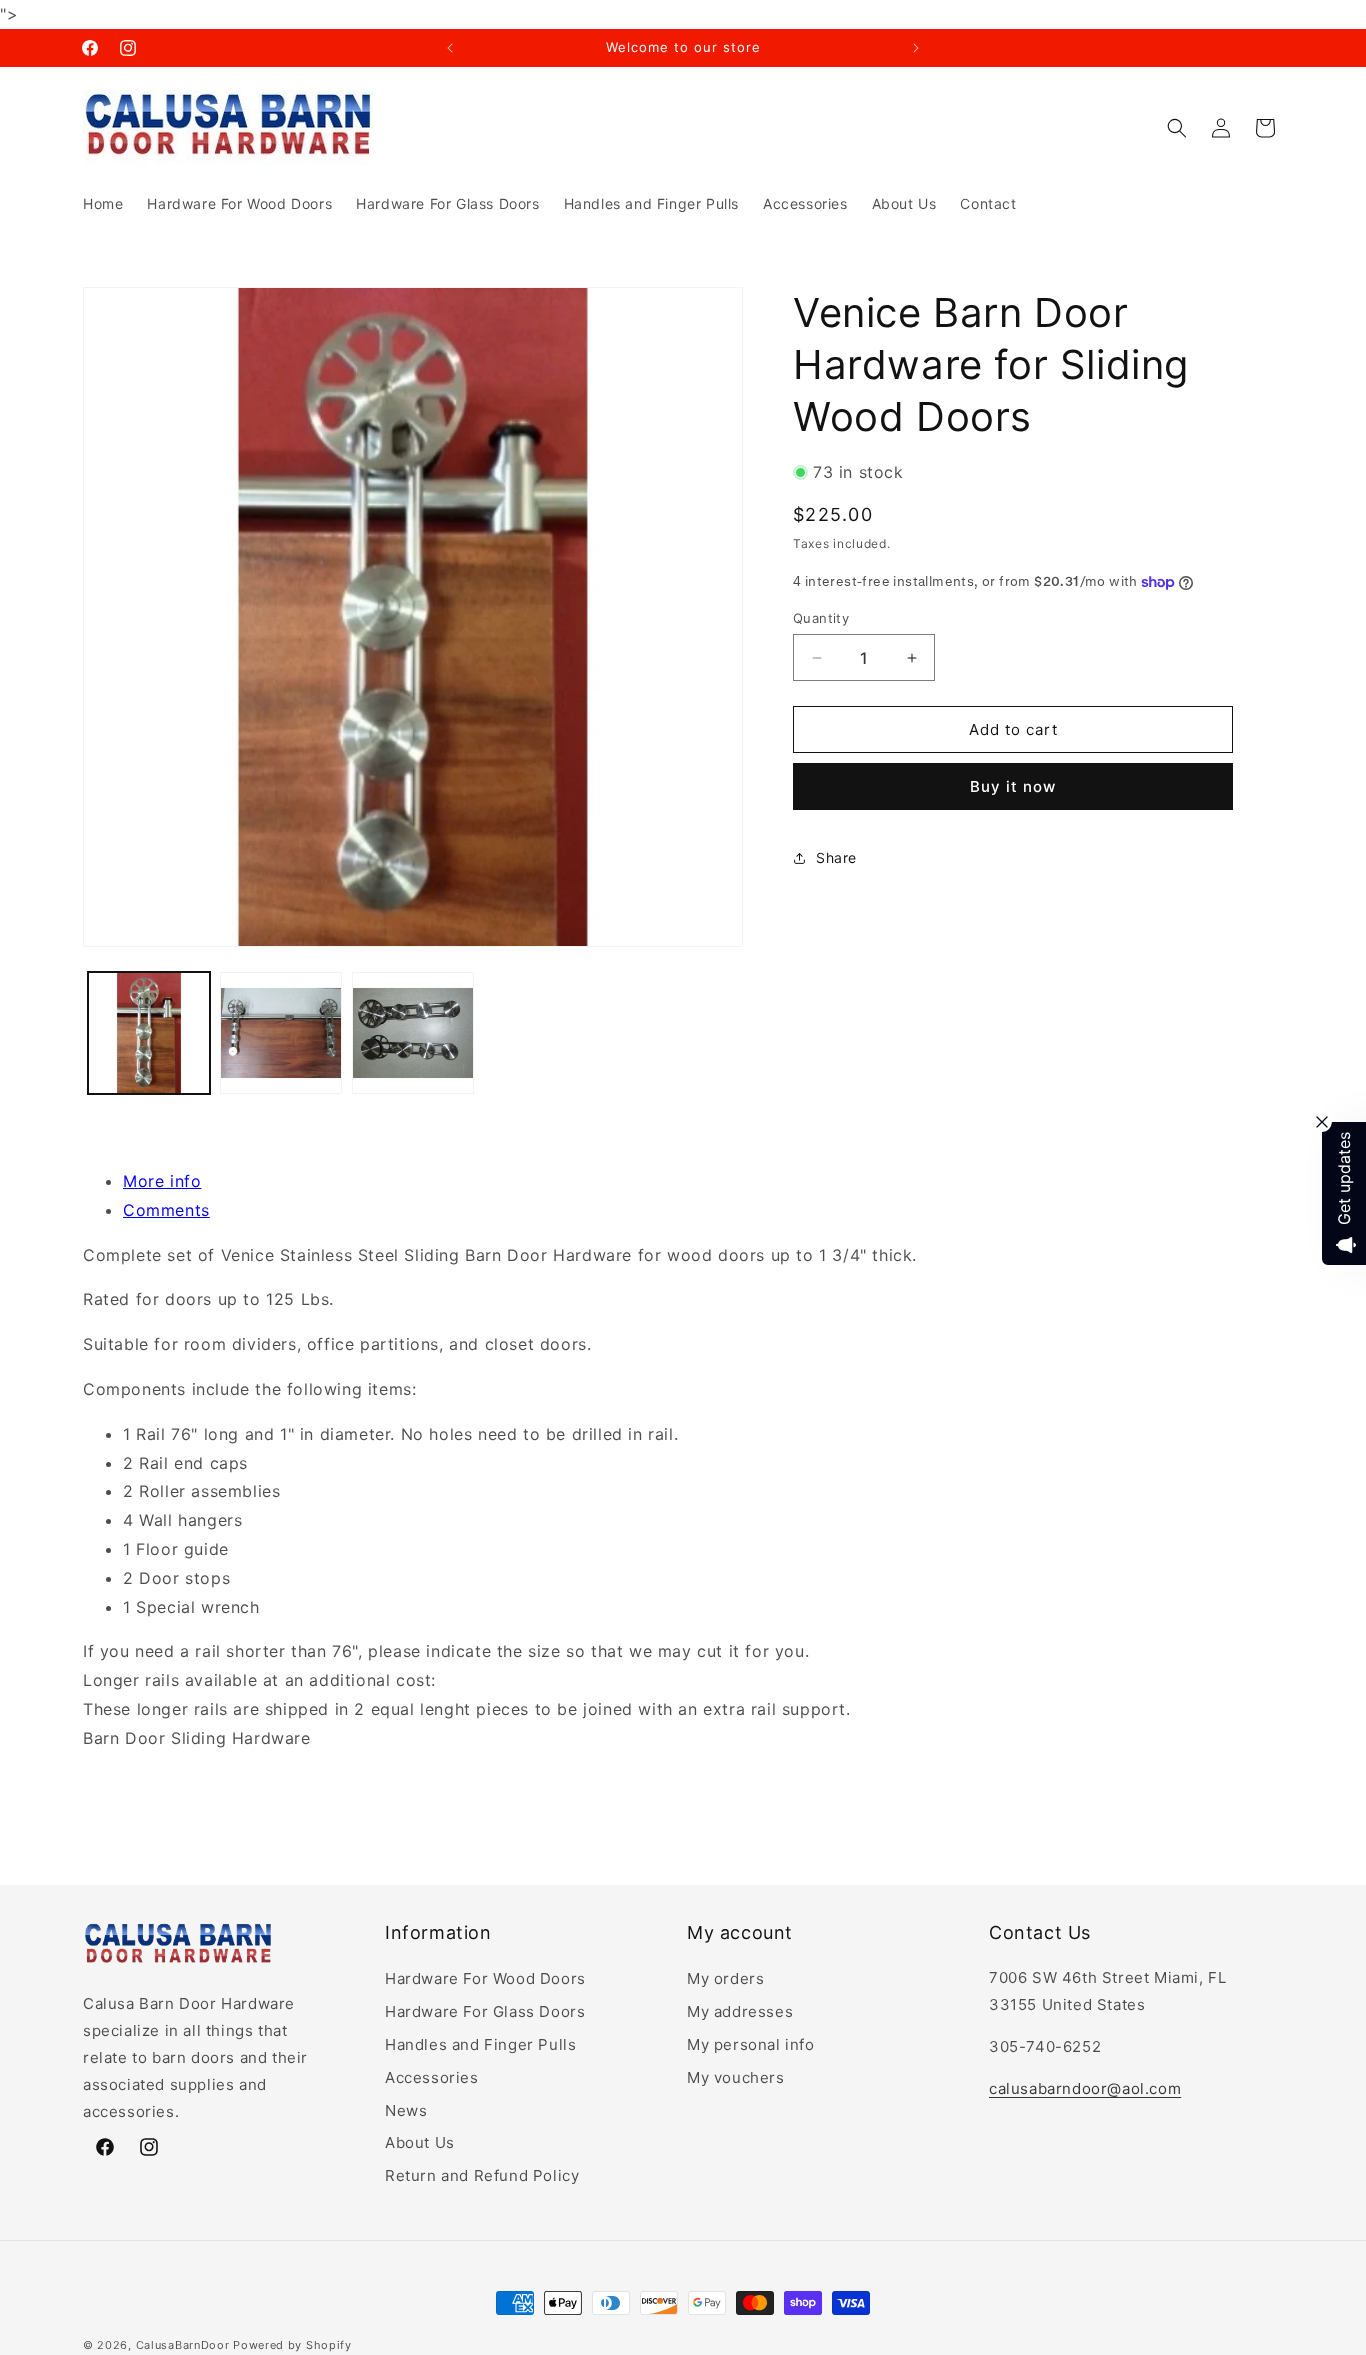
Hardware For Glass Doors (485, 2011)
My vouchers (736, 2076)
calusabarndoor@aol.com (1085, 2088)
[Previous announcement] (450, 48)
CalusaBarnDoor (183, 2345)
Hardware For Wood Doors (485, 1978)
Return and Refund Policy (482, 2175)
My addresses (740, 2011)
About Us (420, 2142)
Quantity (821, 618)
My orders (725, 1978)
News (406, 2109)
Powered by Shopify (292, 2345)
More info (162, 1181)
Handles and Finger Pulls (480, 2044)
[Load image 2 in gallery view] (281, 1033)
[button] (1177, 128)
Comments (166, 1210)
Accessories (432, 2076)
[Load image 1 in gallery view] (149, 1033)
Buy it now (1013, 787)
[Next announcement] (916, 48)
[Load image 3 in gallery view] (413, 1033)
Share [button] (836, 857)
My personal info (751, 2044)
